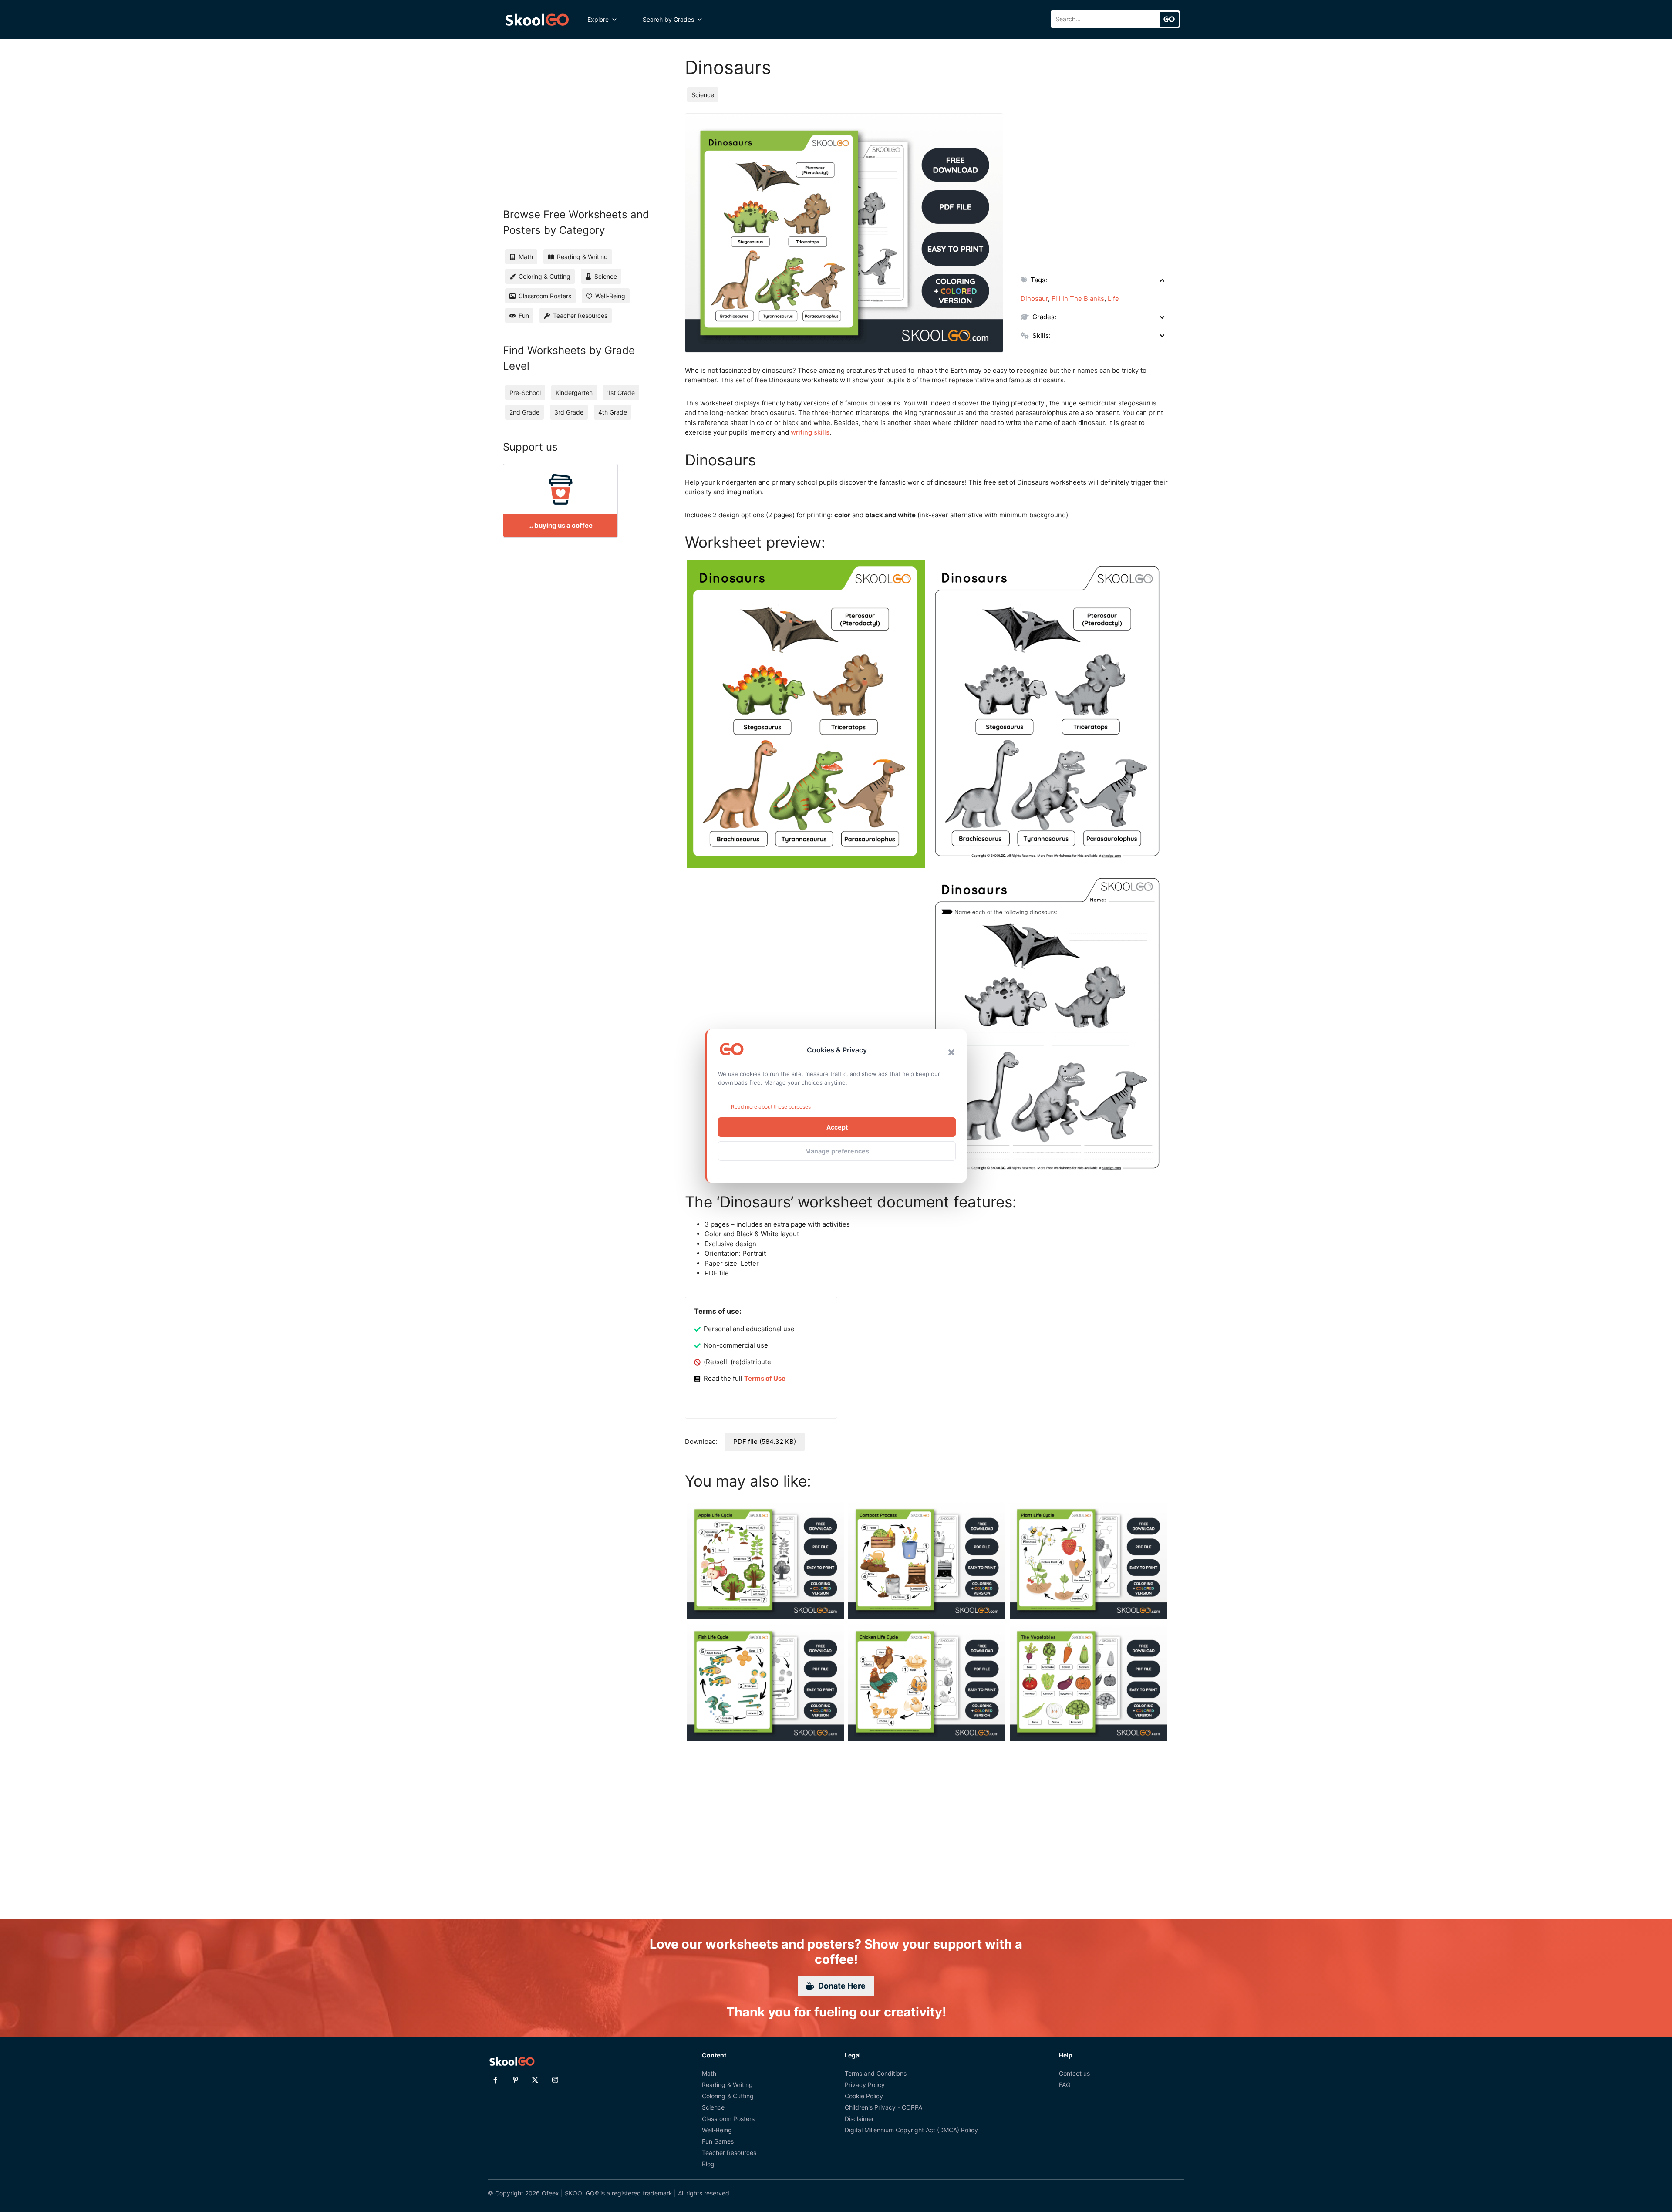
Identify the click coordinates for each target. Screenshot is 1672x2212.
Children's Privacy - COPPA (883, 2107)
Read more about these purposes (771, 1107)
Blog (708, 2164)
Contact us (1074, 2073)
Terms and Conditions (876, 2073)
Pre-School (525, 393)
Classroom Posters (728, 2119)
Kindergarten (574, 393)
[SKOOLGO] (538, 20)
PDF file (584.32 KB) (765, 1442)
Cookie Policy (864, 2096)
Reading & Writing (727, 2085)
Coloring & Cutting (728, 2096)
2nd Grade (524, 412)
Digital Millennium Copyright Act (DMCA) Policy (911, 2130)
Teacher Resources (729, 2153)
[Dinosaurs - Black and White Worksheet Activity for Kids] (1048, 1025)
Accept (837, 1127)
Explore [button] (598, 19)
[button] (951, 1052)
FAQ (1065, 2085)
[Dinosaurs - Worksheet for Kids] (806, 714)
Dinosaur (1034, 298)
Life (1113, 298)
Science (703, 95)
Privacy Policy (865, 2085)
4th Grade (613, 412)
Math (709, 2073)
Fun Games (718, 2141)
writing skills (810, 432)
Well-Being (717, 2130)
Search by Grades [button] (668, 19)
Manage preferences (837, 1151)
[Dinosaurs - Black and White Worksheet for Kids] (1048, 714)
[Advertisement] (1093, 174)
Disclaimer (859, 2119)
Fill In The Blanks (1078, 298)
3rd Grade (569, 412)
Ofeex (550, 2193)
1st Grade (621, 393)
